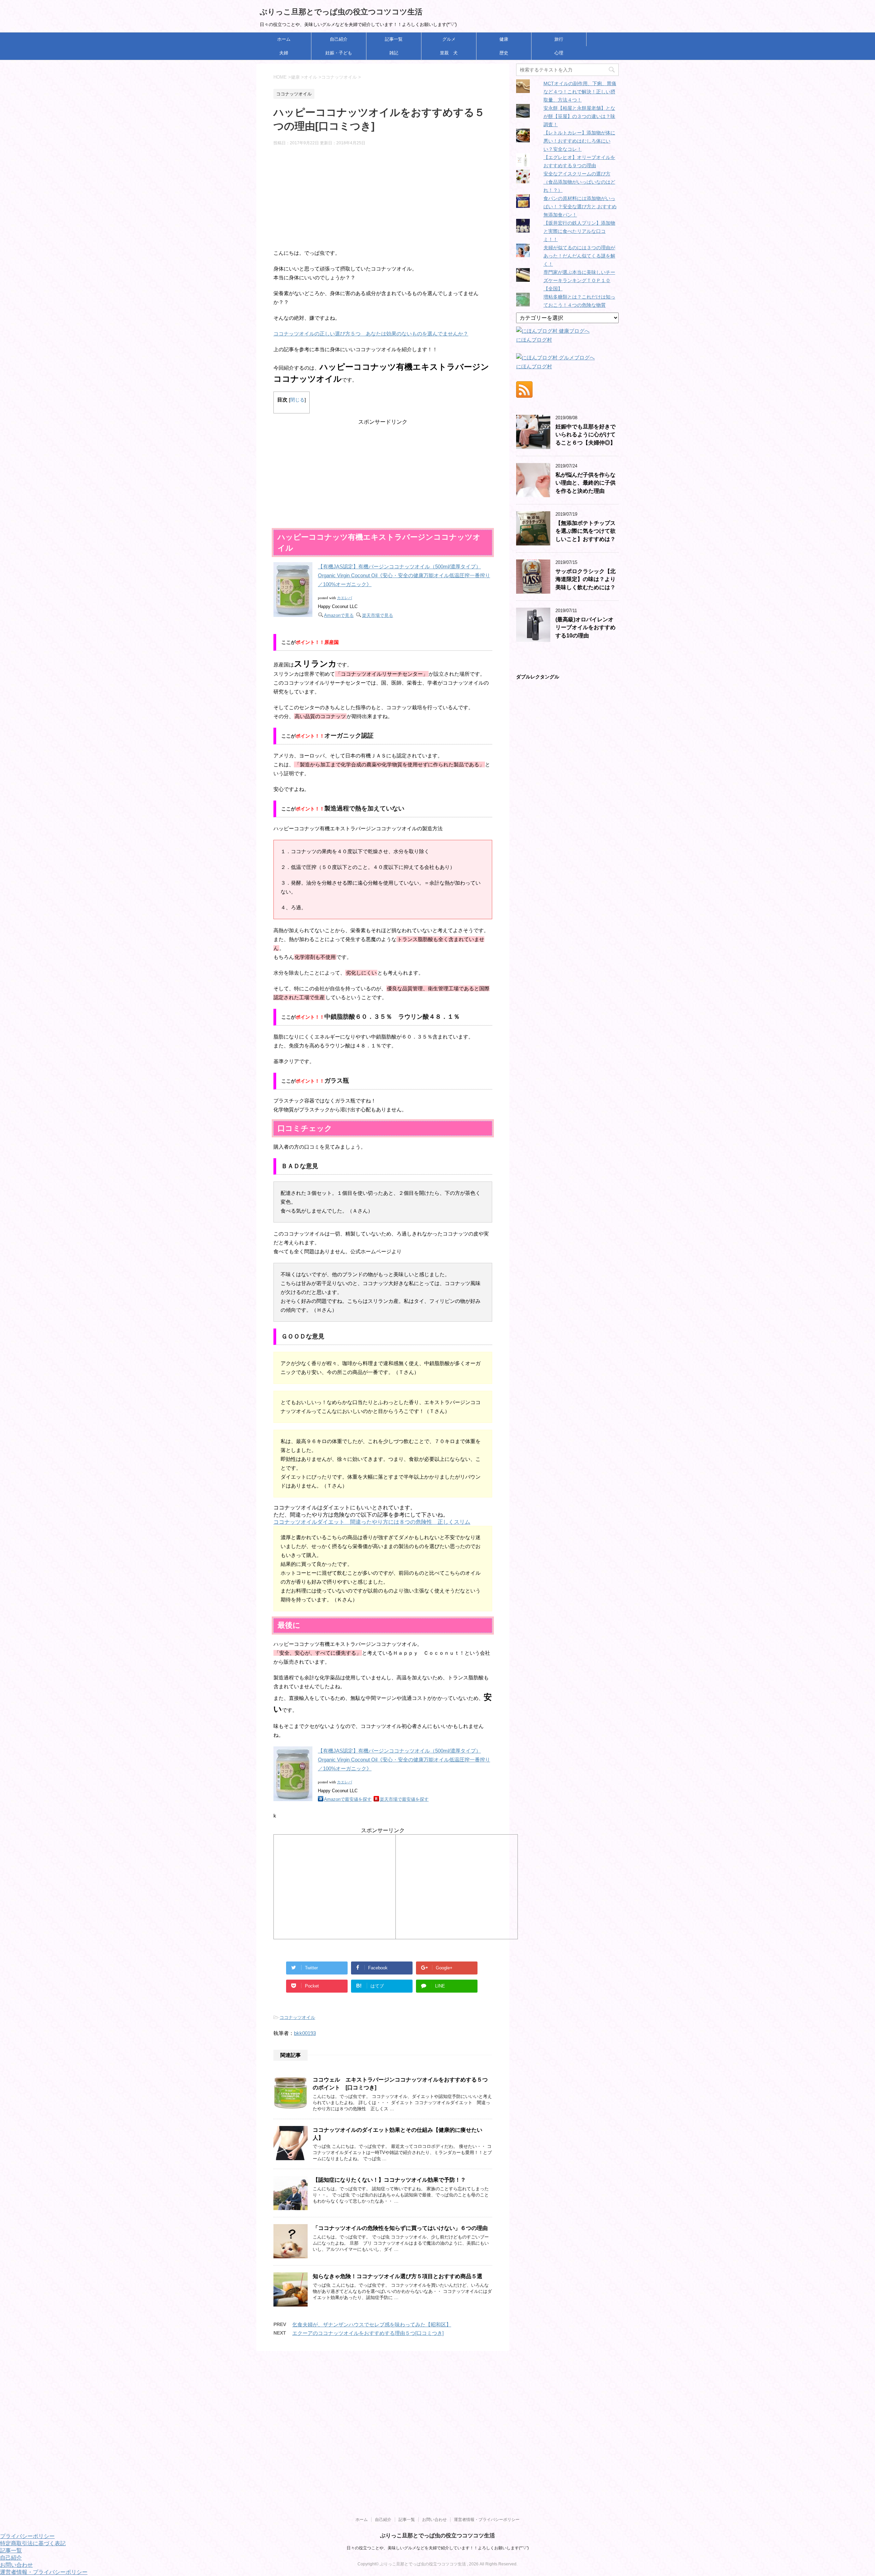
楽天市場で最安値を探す (404, 1799)
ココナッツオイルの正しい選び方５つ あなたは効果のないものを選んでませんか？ (371, 334)
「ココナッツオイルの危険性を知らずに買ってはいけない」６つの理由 (400, 2228)
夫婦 (284, 53)
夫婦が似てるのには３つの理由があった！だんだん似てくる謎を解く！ (579, 256)
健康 (504, 39)
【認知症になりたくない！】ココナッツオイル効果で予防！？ (389, 2180)
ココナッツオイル (297, 2017)
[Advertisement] (383, 201)
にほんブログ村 (534, 340)
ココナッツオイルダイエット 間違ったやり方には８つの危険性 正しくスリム (372, 1522)
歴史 (504, 53)
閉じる (297, 400)
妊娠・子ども (339, 53)
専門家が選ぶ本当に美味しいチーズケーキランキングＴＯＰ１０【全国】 (579, 280)
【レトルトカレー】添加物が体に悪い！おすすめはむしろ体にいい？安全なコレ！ (579, 141)
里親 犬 (449, 53)
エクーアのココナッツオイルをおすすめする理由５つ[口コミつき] (368, 2333)
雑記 (394, 53)
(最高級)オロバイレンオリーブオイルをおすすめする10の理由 (585, 628)
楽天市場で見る (378, 615)
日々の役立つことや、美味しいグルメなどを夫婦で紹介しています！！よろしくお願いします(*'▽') (438, 2548)
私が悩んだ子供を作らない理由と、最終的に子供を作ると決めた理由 (585, 483)
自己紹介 (339, 39)
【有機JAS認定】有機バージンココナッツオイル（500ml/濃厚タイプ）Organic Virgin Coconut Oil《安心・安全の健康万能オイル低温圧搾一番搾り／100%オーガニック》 (404, 575)
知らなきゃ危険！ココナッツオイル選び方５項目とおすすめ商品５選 (398, 2276)
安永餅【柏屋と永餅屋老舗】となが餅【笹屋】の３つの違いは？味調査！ (579, 116)
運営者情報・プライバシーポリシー (487, 2520)
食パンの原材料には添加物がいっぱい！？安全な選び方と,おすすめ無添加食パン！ (580, 207)
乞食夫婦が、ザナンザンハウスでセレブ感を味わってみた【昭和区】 (372, 2324)
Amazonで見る (339, 615)
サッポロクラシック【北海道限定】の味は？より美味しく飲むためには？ (585, 579)
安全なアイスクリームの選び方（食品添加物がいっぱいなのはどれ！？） (579, 182)
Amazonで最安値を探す (348, 1799)
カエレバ (345, 598)
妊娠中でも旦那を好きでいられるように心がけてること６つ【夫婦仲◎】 (585, 435)
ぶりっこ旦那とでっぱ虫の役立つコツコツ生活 (341, 12)
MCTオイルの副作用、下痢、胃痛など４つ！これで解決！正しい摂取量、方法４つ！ (580, 92)
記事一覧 (394, 39)
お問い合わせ (434, 2520)
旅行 (559, 39)
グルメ (449, 39)
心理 (559, 53)
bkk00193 (305, 2033)
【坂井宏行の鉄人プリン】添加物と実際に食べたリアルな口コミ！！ (579, 231)
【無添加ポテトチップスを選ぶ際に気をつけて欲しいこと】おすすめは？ (585, 531)
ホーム (284, 39)
